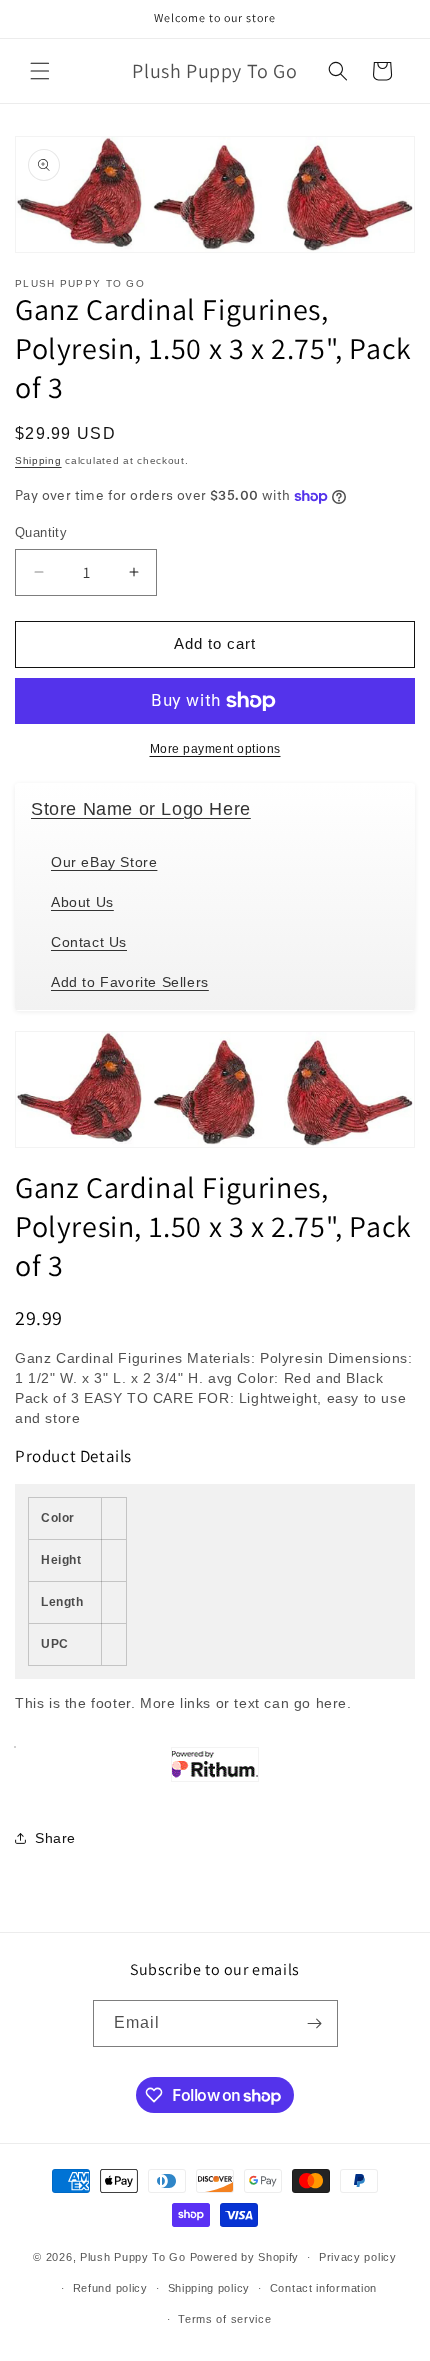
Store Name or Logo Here (141, 809)
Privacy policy (358, 2257)
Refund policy (110, 2288)
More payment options (215, 749)
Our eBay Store (104, 862)
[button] (40, 71)
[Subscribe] (315, 2023)
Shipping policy (209, 2288)
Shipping (38, 460)
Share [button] (55, 1838)
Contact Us (89, 942)
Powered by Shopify (245, 2257)
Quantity (41, 532)
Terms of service (224, 2319)
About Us (82, 902)
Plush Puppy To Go (133, 2257)
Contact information (323, 2288)
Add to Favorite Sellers (130, 982)
